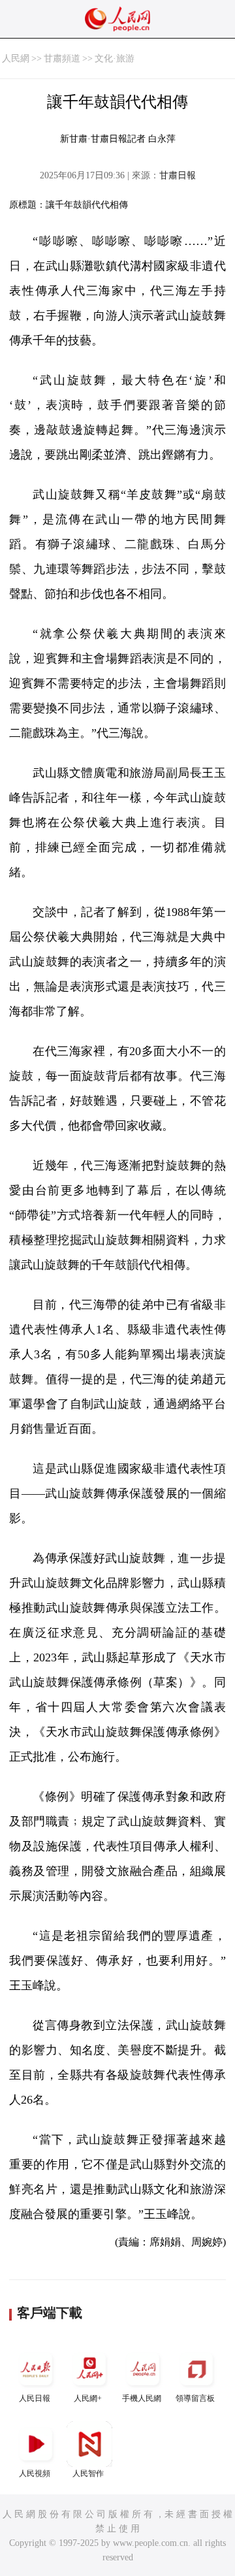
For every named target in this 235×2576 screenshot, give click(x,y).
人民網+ (88, 2398)
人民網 (16, 58)
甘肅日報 (178, 175)
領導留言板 (195, 2398)
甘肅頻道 (62, 58)
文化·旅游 (115, 58)
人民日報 (35, 2398)
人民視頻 (35, 2473)
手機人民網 (142, 2398)
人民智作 (88, 2473)
